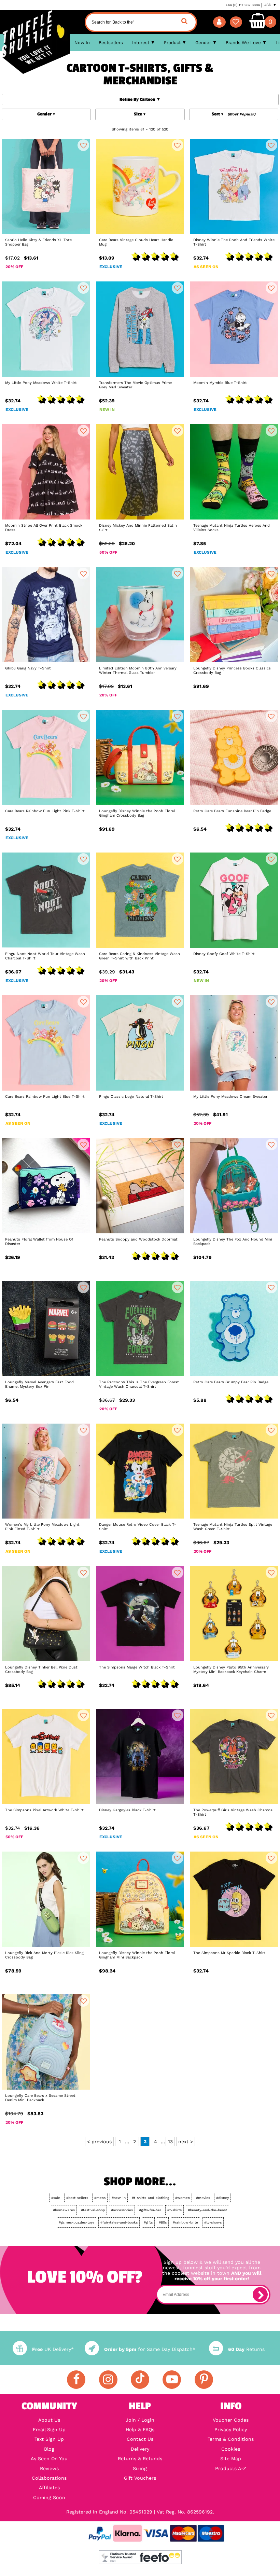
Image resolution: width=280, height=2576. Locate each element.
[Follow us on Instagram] (108, 2380)
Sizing (140, 2468)
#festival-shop (93, 2210)
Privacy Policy (231, 2429)
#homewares (64, 2210)
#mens (100, 2198)
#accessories (122, 2210)
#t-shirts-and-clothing (150, 2198)
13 (170, 2142)
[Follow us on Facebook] (76, 2380)
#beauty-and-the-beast (207, 2210)
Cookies (231, 2449)
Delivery (140, 2449)
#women (183, 2198)
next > (186, 2142)
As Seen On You (49, 2459)
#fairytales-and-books (119, 2222)
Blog (49, 2449)
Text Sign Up (49, 2439)
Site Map (231, 2459)
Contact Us (140, 2439)
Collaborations (49, 2478)
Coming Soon (49, 2497)
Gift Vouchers (140, 2478)
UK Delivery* (53, 2349)
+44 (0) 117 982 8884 (243, 5)
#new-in (119, 2198)
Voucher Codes (231, 2420)
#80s (163, 2222)
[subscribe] (260, 2295)
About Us (49, 2420)
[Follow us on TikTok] (140, 2380)
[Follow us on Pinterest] (204, 2380)
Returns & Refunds (140, 2459)
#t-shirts (174, 2210)
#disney (222, 2198)
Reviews (49, 2468)
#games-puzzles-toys (76, 2222)
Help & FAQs (140, 2429)
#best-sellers (77, 2198)
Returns (246, 2349)
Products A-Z (231, 2468)
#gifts (148, 2222)
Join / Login (140, 2420)
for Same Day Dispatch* (150, 2349)
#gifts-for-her (150, 2210)
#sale (56, 2198)
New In (82, 43)
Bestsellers (111, 43)
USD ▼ (270, 5)
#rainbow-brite (185, 2222)
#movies (203, 2198)
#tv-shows (213, 2222)
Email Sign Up (49, 2429)
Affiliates (49, 2488)
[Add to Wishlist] (83, 145)
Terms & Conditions (231, 2439)
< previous (99, 2142)
